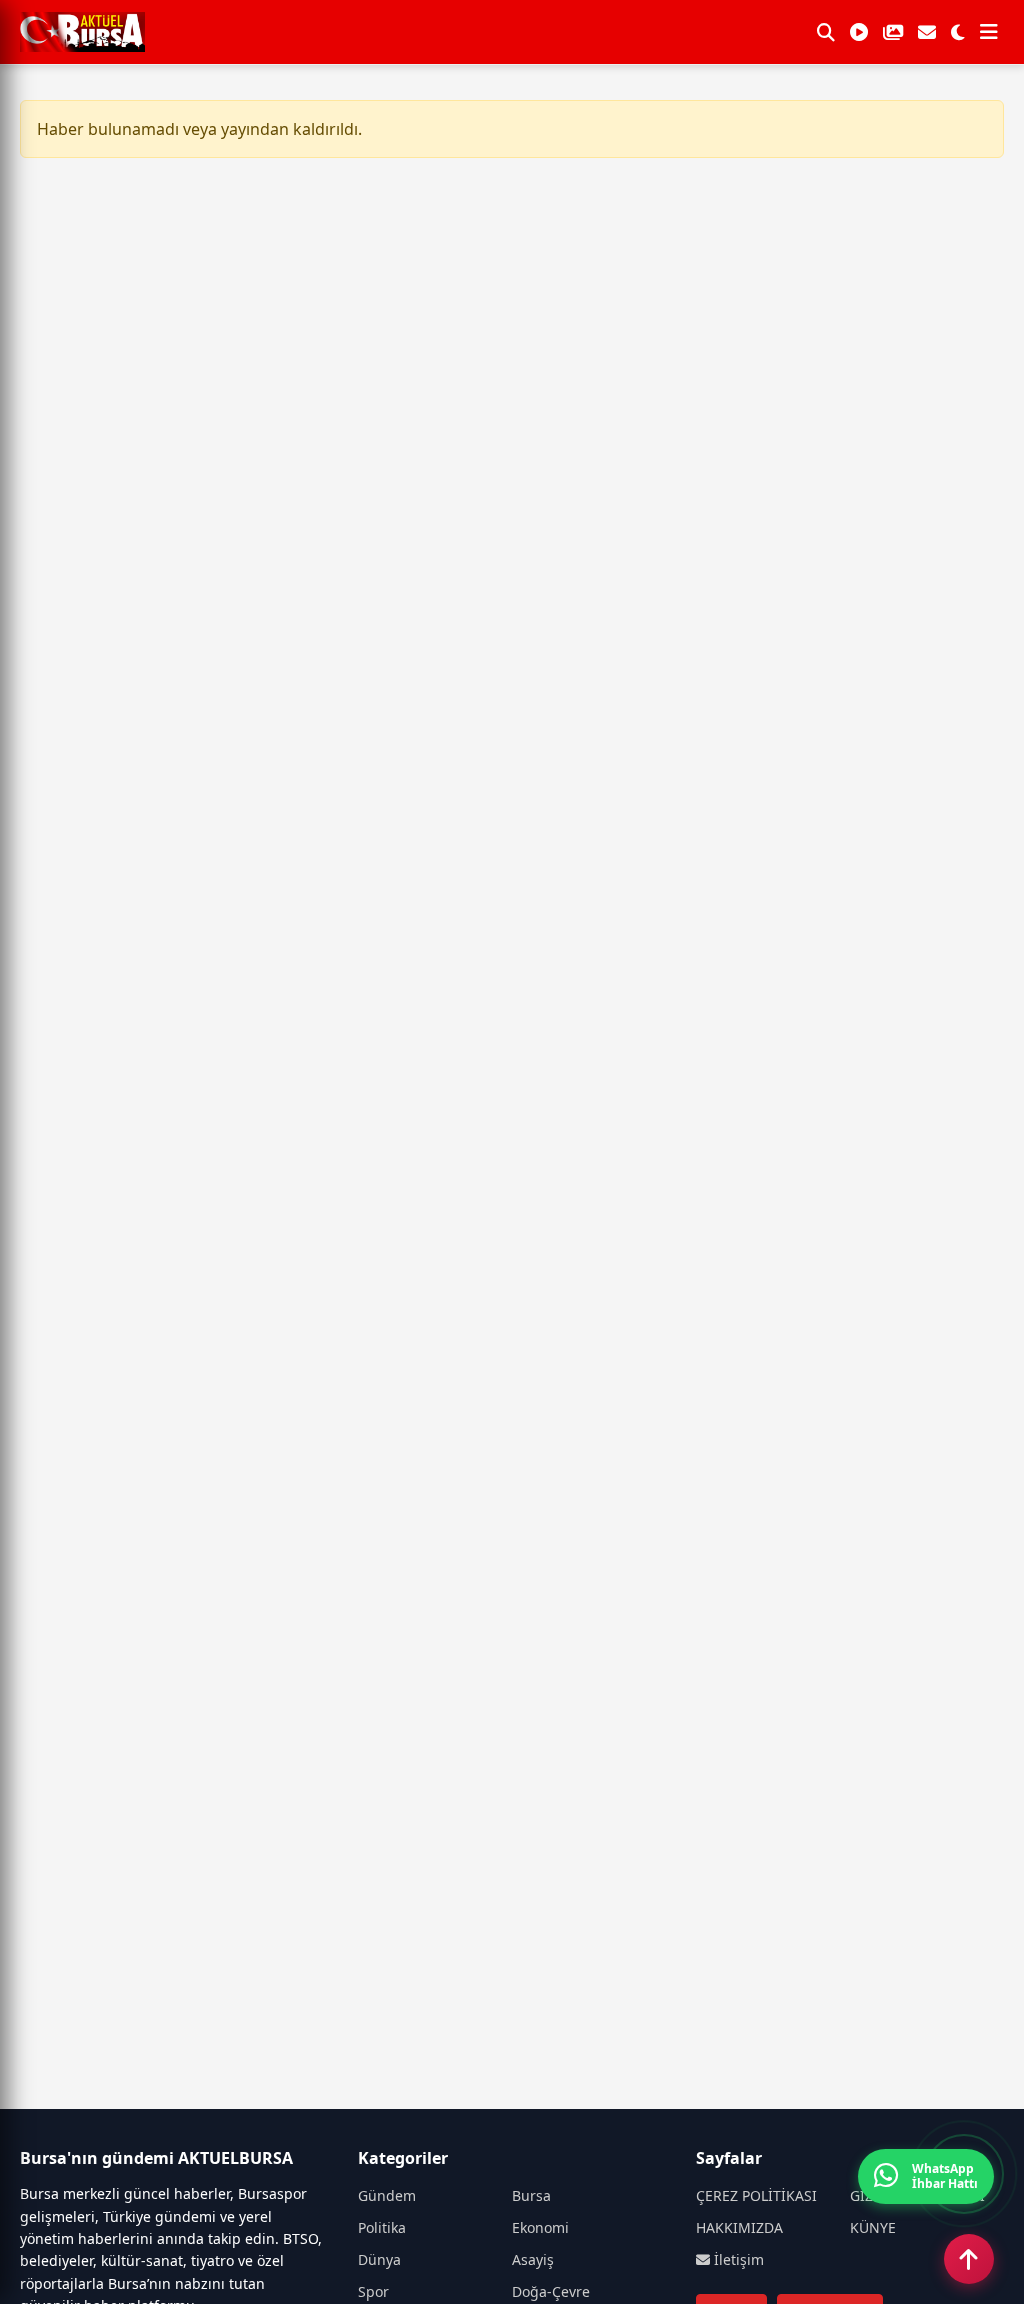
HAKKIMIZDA (739, 2227)
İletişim (737, 2259)
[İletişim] (927, 32)
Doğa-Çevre (551, 2291)
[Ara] (826, 32)
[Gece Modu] (958, 32)
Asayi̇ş (533, 2259)
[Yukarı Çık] (969, 2259)
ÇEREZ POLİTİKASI (756, 2195)
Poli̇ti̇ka (382, 2227)
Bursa (531, 2195)
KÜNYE (873, 2227)
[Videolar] (859, 32)
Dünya (379, 2259)
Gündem (387, 2195)
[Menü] (989, 32)
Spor (373, 2291)
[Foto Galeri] (893, 32)
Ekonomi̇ (540, 2227)
